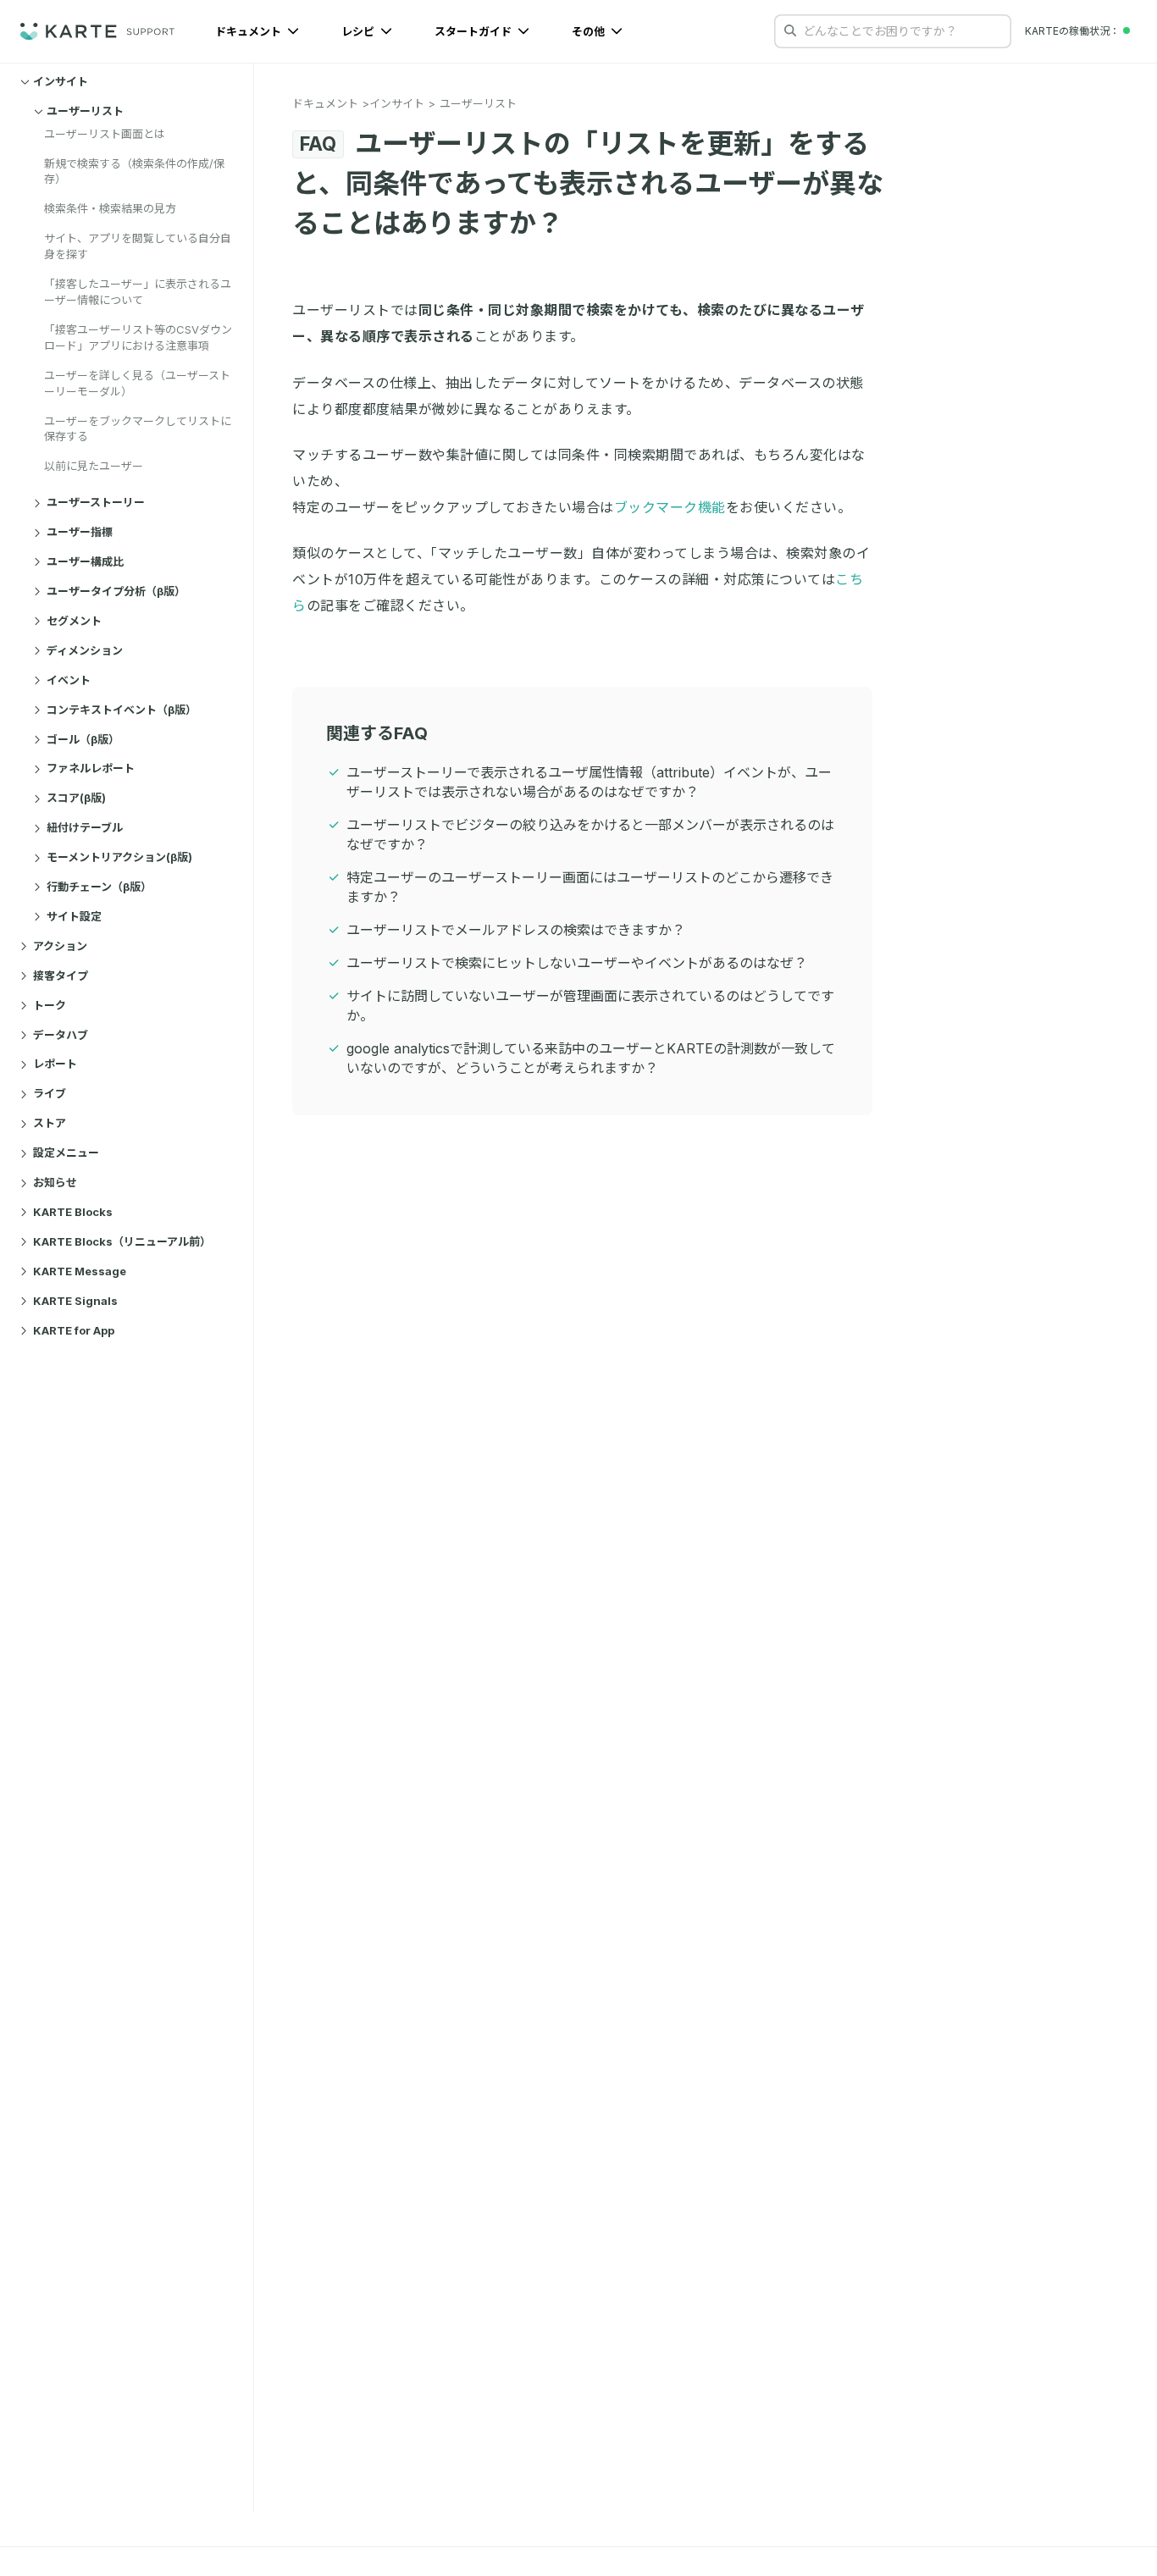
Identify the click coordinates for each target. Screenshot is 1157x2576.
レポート (55, 1064)
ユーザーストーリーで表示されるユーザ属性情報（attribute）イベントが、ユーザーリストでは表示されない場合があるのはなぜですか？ (589, 782)
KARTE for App (74, 1330)
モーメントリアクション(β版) (119, 858)
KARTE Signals (75, 1301)
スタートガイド (474, 31)
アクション (60, 946)
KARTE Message (80, 1271)
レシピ (359, 31)
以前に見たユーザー (94, 467)
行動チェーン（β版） (99, 887)
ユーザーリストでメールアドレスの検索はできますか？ (516, 930)
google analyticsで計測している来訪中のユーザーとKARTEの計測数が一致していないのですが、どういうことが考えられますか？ (591, 1058)
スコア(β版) (76, 799)
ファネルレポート (91, 769)
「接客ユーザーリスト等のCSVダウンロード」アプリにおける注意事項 (138, 337)
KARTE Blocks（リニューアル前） (122, 1241)
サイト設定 (74, 916)
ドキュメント (249, 31)
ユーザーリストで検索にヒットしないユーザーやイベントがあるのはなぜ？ (577, 963)
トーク (50, 1005)
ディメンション (85, 650)
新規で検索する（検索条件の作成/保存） (134, 171)
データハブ (61, 1035)
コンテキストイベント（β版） (122, 710)
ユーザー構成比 (85, 561)
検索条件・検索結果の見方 (110, 209)
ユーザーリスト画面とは (105, 134)
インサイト (61, 81)
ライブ (50, 1094)
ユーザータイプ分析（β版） (116, 591)
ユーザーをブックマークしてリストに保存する (138, 429)
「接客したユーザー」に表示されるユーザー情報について (138, 293)
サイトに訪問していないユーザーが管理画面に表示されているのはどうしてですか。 (590, 1006)
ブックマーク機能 (670, 507)
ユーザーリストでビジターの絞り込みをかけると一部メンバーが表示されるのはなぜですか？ (590, 835)
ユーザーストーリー (96, 503)
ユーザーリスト (85, 111)
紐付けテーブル (85, 828)
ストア (50, 1124)
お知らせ (55, 1183)
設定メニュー (66, 1153)
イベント (69, 680)
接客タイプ (61, 976)
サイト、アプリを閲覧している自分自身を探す (138, 247)
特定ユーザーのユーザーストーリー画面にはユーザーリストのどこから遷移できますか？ (590, 887)
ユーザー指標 (80, 533)
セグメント (74, 621)
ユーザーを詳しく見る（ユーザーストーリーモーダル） (137, 383)
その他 (590, 31)
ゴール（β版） (83, 739)
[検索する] (790, 30)
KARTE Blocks (73, 1212)
